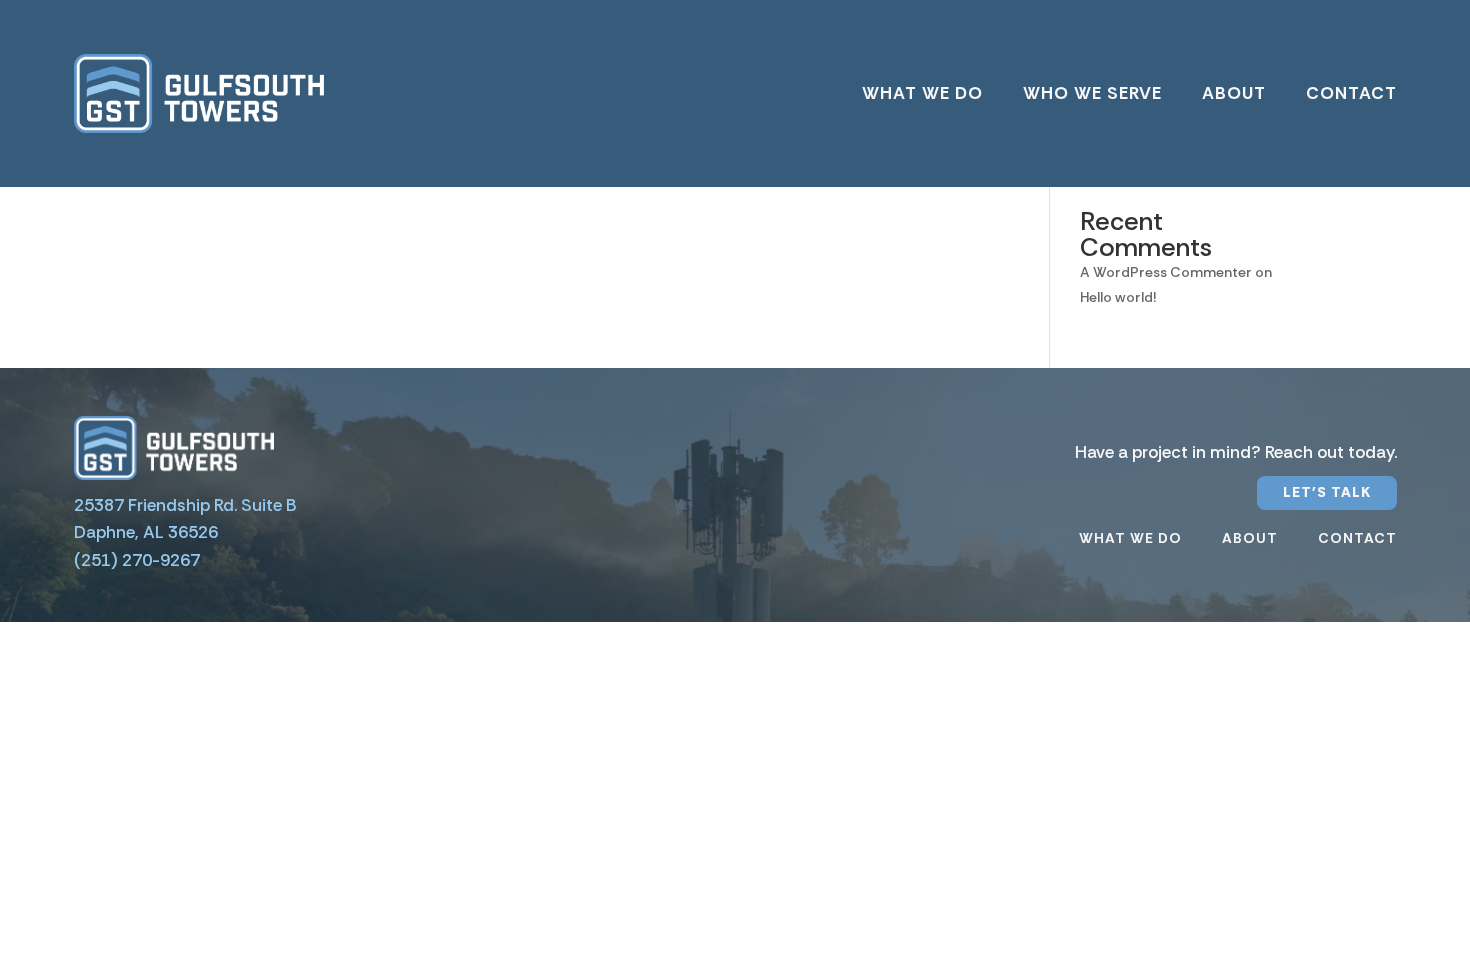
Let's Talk (1327, 492)
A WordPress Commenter (1166, 272)
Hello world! (1118, 297)
